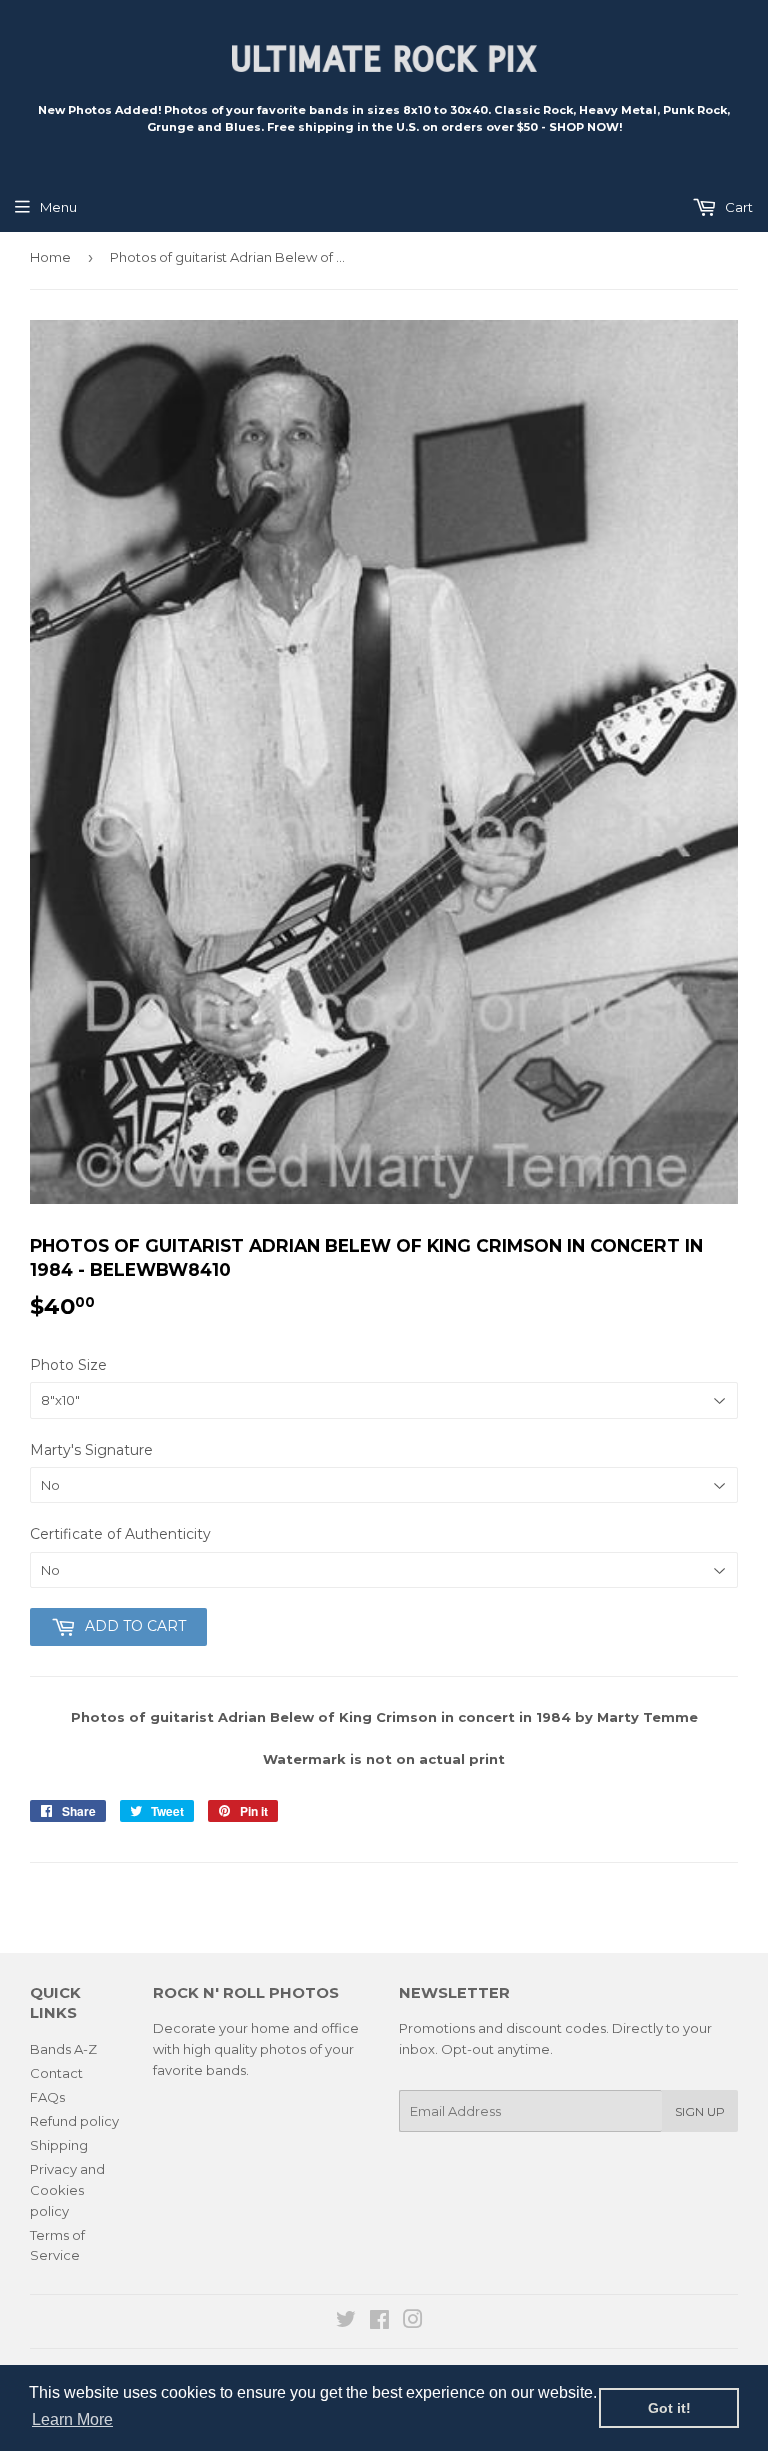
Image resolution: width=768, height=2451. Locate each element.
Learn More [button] (72, 2419)
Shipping (59, 2145)
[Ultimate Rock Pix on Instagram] (413, 2322)
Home (50, 257)
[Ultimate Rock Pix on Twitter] (346, 2322)
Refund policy (74, 2121)
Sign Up (700, 2111)
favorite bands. (201, 2070)
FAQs (47, 2097)
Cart (737, 207)
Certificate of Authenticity (120, 1534)
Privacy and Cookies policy (67, 2190)
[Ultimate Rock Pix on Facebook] (379, 2322)
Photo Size (68, 1365)
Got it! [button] (669, 2408)
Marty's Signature (91, 1450)
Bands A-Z (63, 2049)
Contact (56, 2073)
